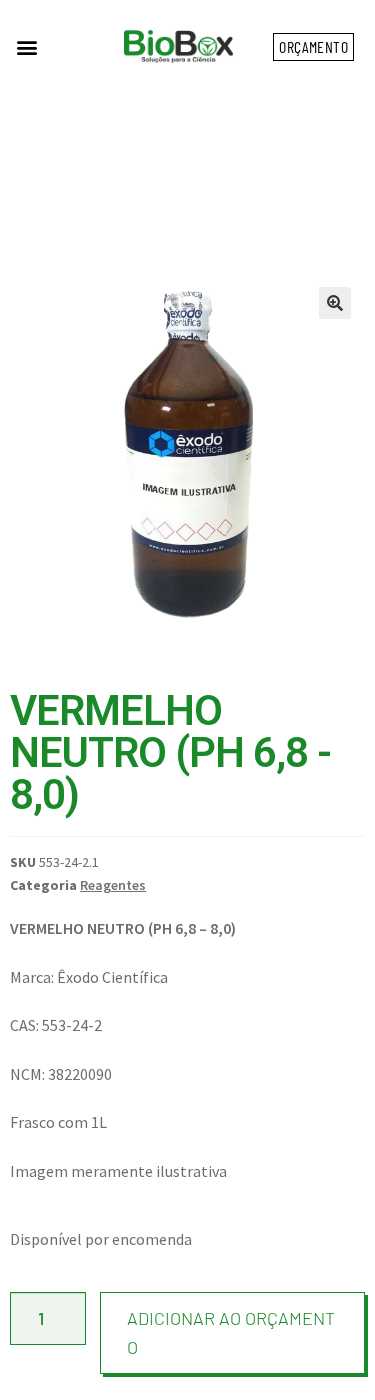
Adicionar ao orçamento (231, 1332)
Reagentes (113, 885)
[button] (26, 46)
